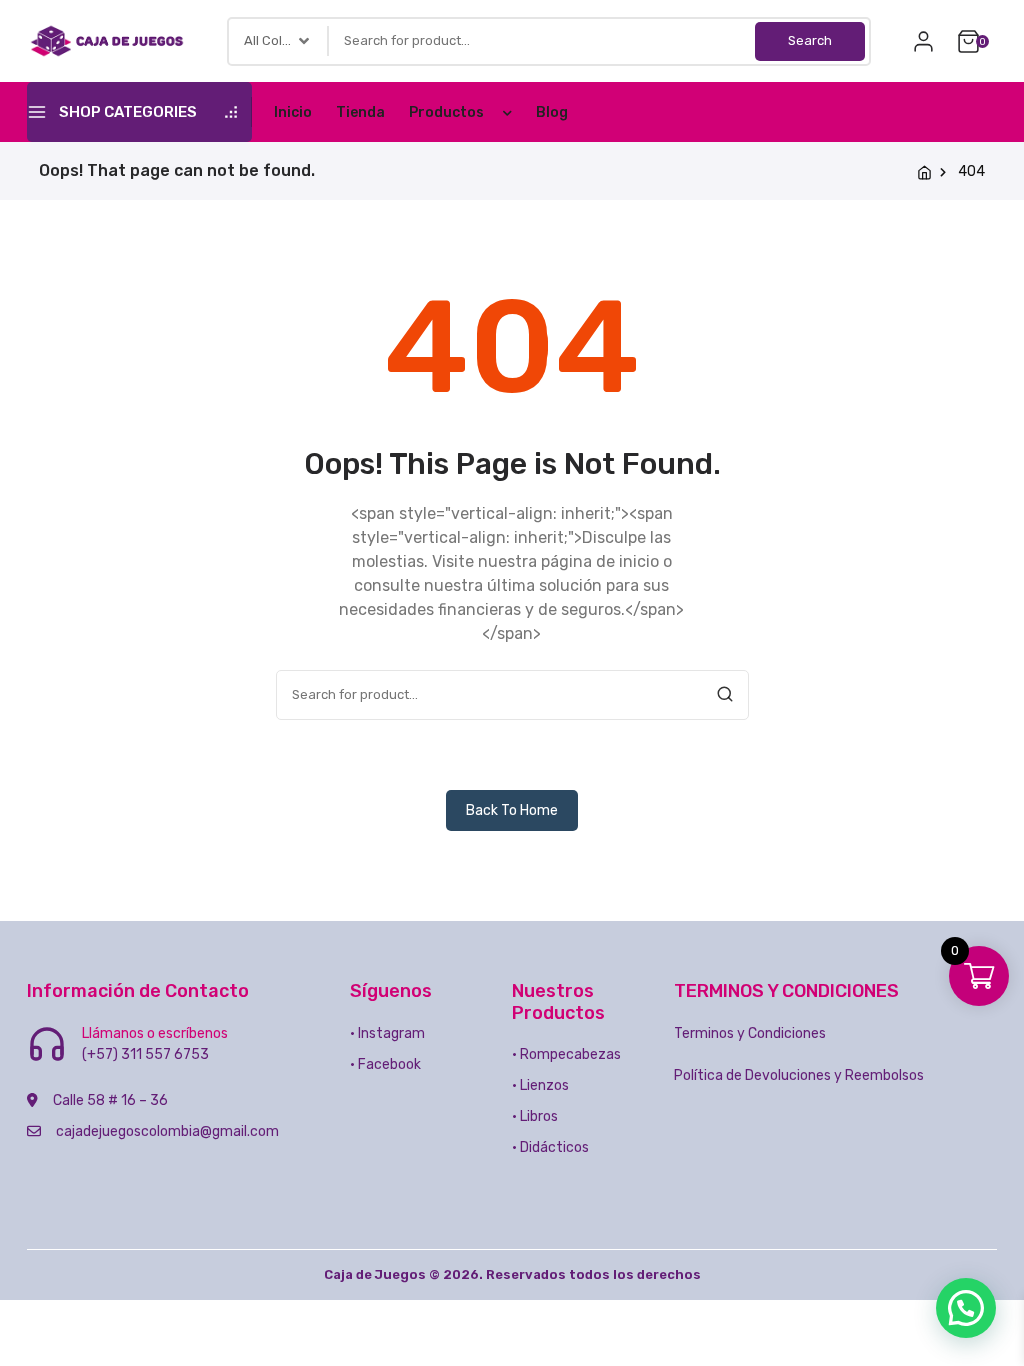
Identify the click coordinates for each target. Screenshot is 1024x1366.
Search (810, 40)
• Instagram (387, 1033)
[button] (966, 1308)
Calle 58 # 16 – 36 (110, 1100)
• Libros (535, 1116)
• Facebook (385, 1064)
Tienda (360, 112)
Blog (552, 112)
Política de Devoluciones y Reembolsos (799, 1075)
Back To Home (512, 810)
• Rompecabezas (566, 1054)
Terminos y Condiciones (750, 1033)
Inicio (293, 112)
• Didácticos (550, 1147)
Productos (446, 112)
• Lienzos (540, 1085)
